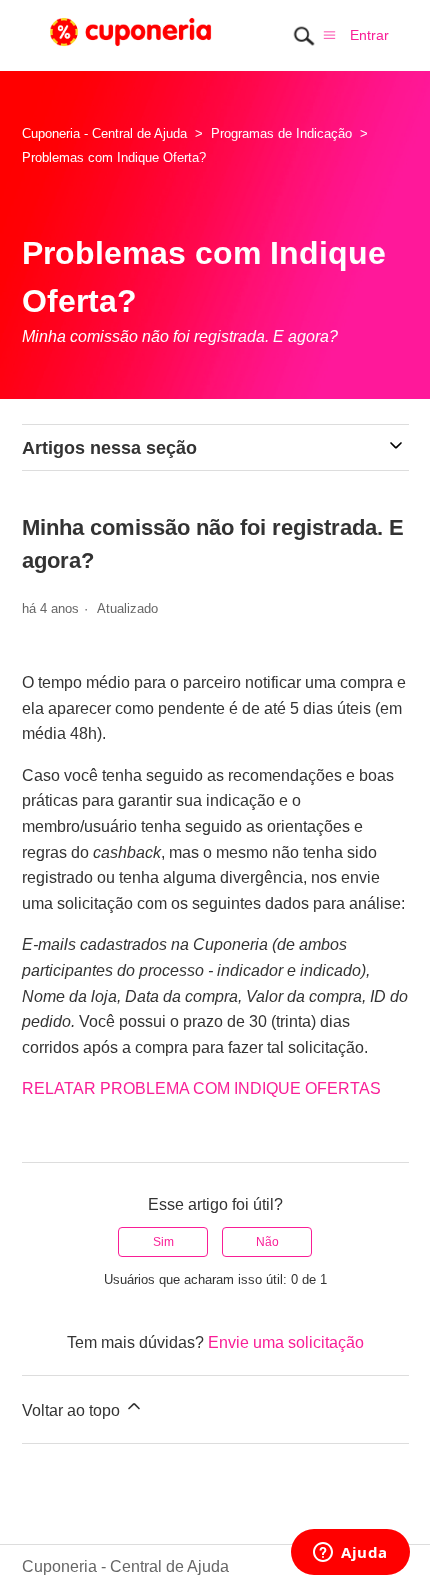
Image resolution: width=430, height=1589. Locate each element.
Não (267, 1242)
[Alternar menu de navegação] (329, 35)
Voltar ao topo (73, 1410)
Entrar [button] (369, 35)
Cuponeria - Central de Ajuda (104, 133)
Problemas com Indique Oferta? (114, 157)
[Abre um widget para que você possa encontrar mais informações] (350, 1554)
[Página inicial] (131, 51)
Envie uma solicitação (286, 1342)
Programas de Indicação (281, 133)
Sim (163, 1242)
